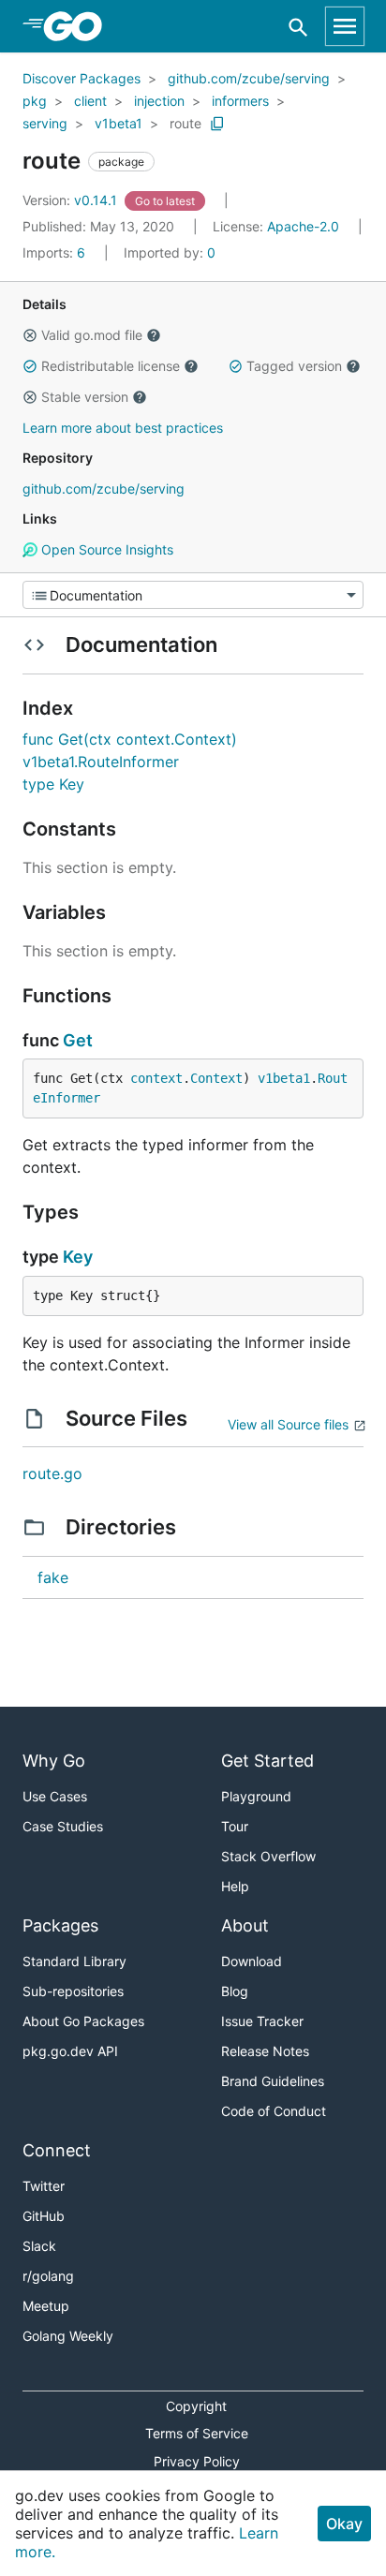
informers (240, 101)
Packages (60, 1925)
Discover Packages (82, 78)
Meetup (46, 2306)
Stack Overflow (268, 1856)
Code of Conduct (274, 2111)
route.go (52, 1473)
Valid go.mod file (92, 335)
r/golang (48, 2276)
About (245, 1925)
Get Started (267, 1761)
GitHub (44, 2216)
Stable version (85, 397)
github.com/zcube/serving (249, 78)
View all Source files (288, 1424)
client (90, 101)
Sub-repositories (73, 1991)
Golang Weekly (68, 2336)
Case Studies (63, 1826)
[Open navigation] (345, 26)
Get (78, 1040)
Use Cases (55, 1796)
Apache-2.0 (303, 226)
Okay (344, 2524)
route (186, 123)
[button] (30, 335)
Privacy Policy (197, 2461)
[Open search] (298, 27)
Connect (57, 2150)
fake (53, 1577)
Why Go (54, 1761)
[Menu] (193, 595)
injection (159, 101)
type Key (53, 784)
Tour (235, 1826)
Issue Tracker (262, 2021)
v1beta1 (119, 123)
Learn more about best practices (123, 428)
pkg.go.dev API (70, 2051)
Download (252, 1961)
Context (216, 1078)
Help (235, 1886)
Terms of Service (197, 2433)
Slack (39, 2246)
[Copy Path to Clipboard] (217, 124)
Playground (256, 1796)
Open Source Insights (105, 549)
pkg (35, 101)
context (156, 1078)
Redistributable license (111, 366)
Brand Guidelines (273, 2081)
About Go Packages (83, 2021)
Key (78, 1257)
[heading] (79, 26)
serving (45, 123)
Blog (235, 1991)
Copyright (196, 2406)
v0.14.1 (72, 200)
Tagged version (294, 366)
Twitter (44, 2186)
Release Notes (265, 2051)
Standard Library (74, 1961)
